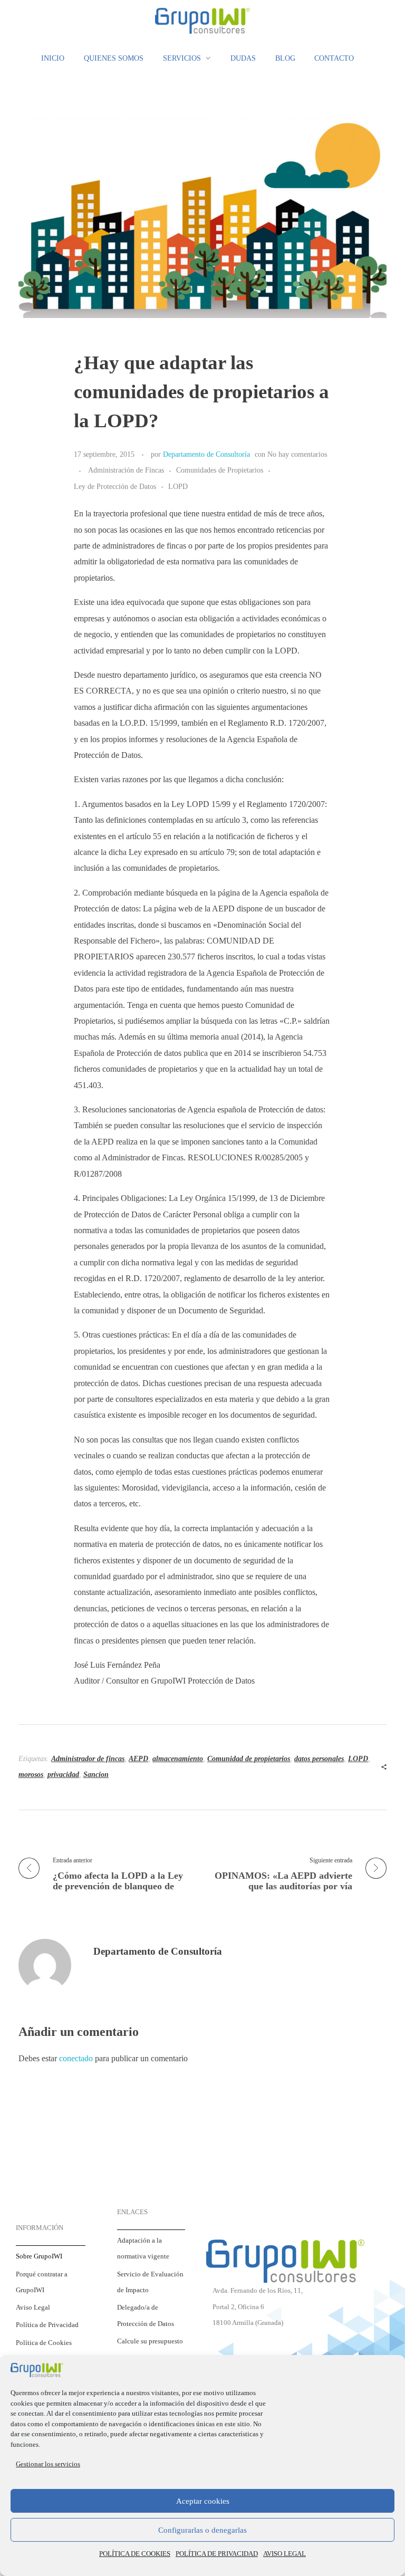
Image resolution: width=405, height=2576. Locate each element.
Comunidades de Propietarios (220, 470)
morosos (31, 1775)
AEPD (138, 1759)
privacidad (63, 1775)
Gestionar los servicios (48, 2464)
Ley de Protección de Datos (115, 486)
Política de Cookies (44, 2343)
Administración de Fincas (126, 470)
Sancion (96, 1775)
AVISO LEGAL (285, 2554)
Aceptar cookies (203, 2501)
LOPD (178, 486)
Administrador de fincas (88, 1759)
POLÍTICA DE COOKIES (135, 2554)
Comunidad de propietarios (249, 1759)
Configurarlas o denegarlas (202, 2530)
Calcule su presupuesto (150, 2341)
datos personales (319, 1759)
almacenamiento (178, 1759)
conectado (76, 2058)
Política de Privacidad (47, 2325)
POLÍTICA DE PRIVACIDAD (217, 2554)
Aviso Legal (33, 2308)
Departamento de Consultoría (206, 454)
